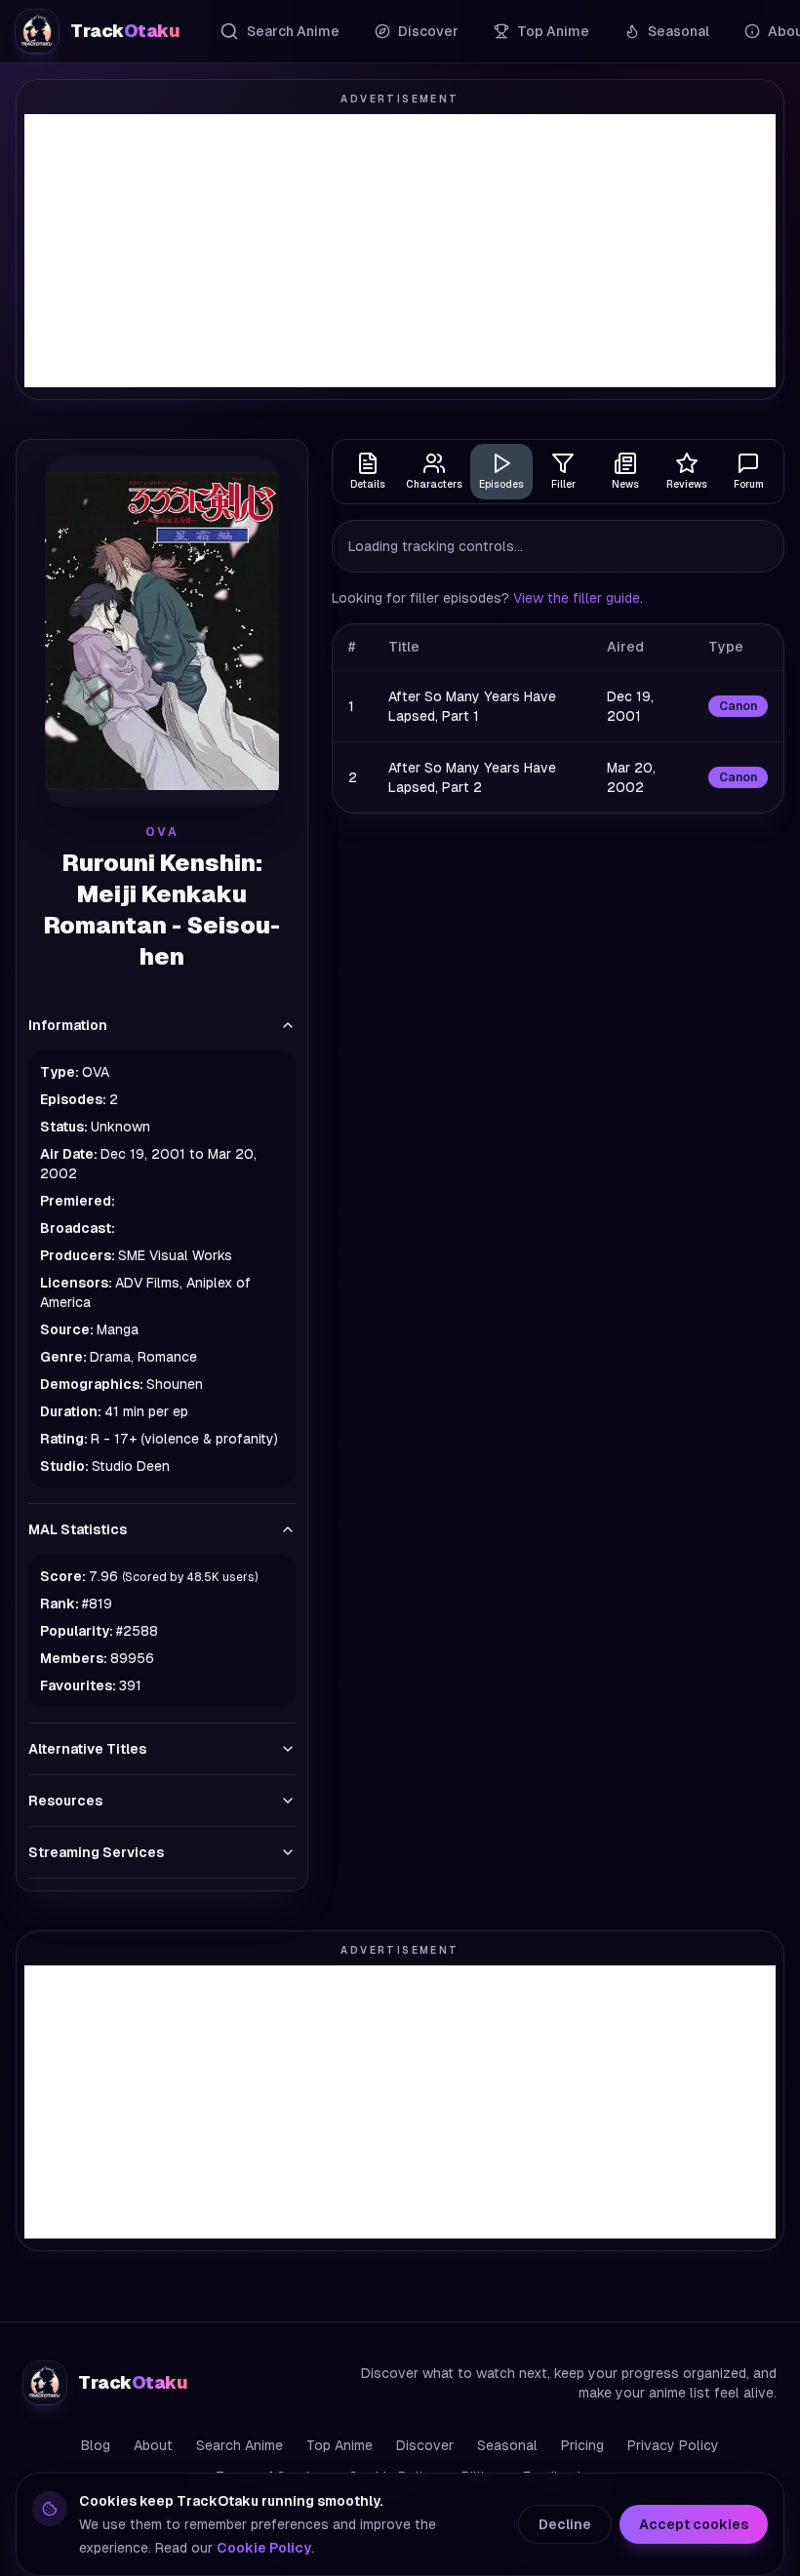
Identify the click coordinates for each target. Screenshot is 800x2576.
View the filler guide (577, 598)
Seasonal (679, 31)
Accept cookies (694, 2524)
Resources (65, 1801)
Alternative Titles (87, 1749)
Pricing (582, 2445)
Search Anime (293, 31)
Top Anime (553, 31)
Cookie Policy (264, 2548)
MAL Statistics (78, 1529)
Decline (565, 2524)
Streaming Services (96, 1852)
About (153, 2445)
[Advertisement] (400, 251)
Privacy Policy (673, 2445)
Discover (428, 31)
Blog (96, 2445)
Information (68, 1025)
